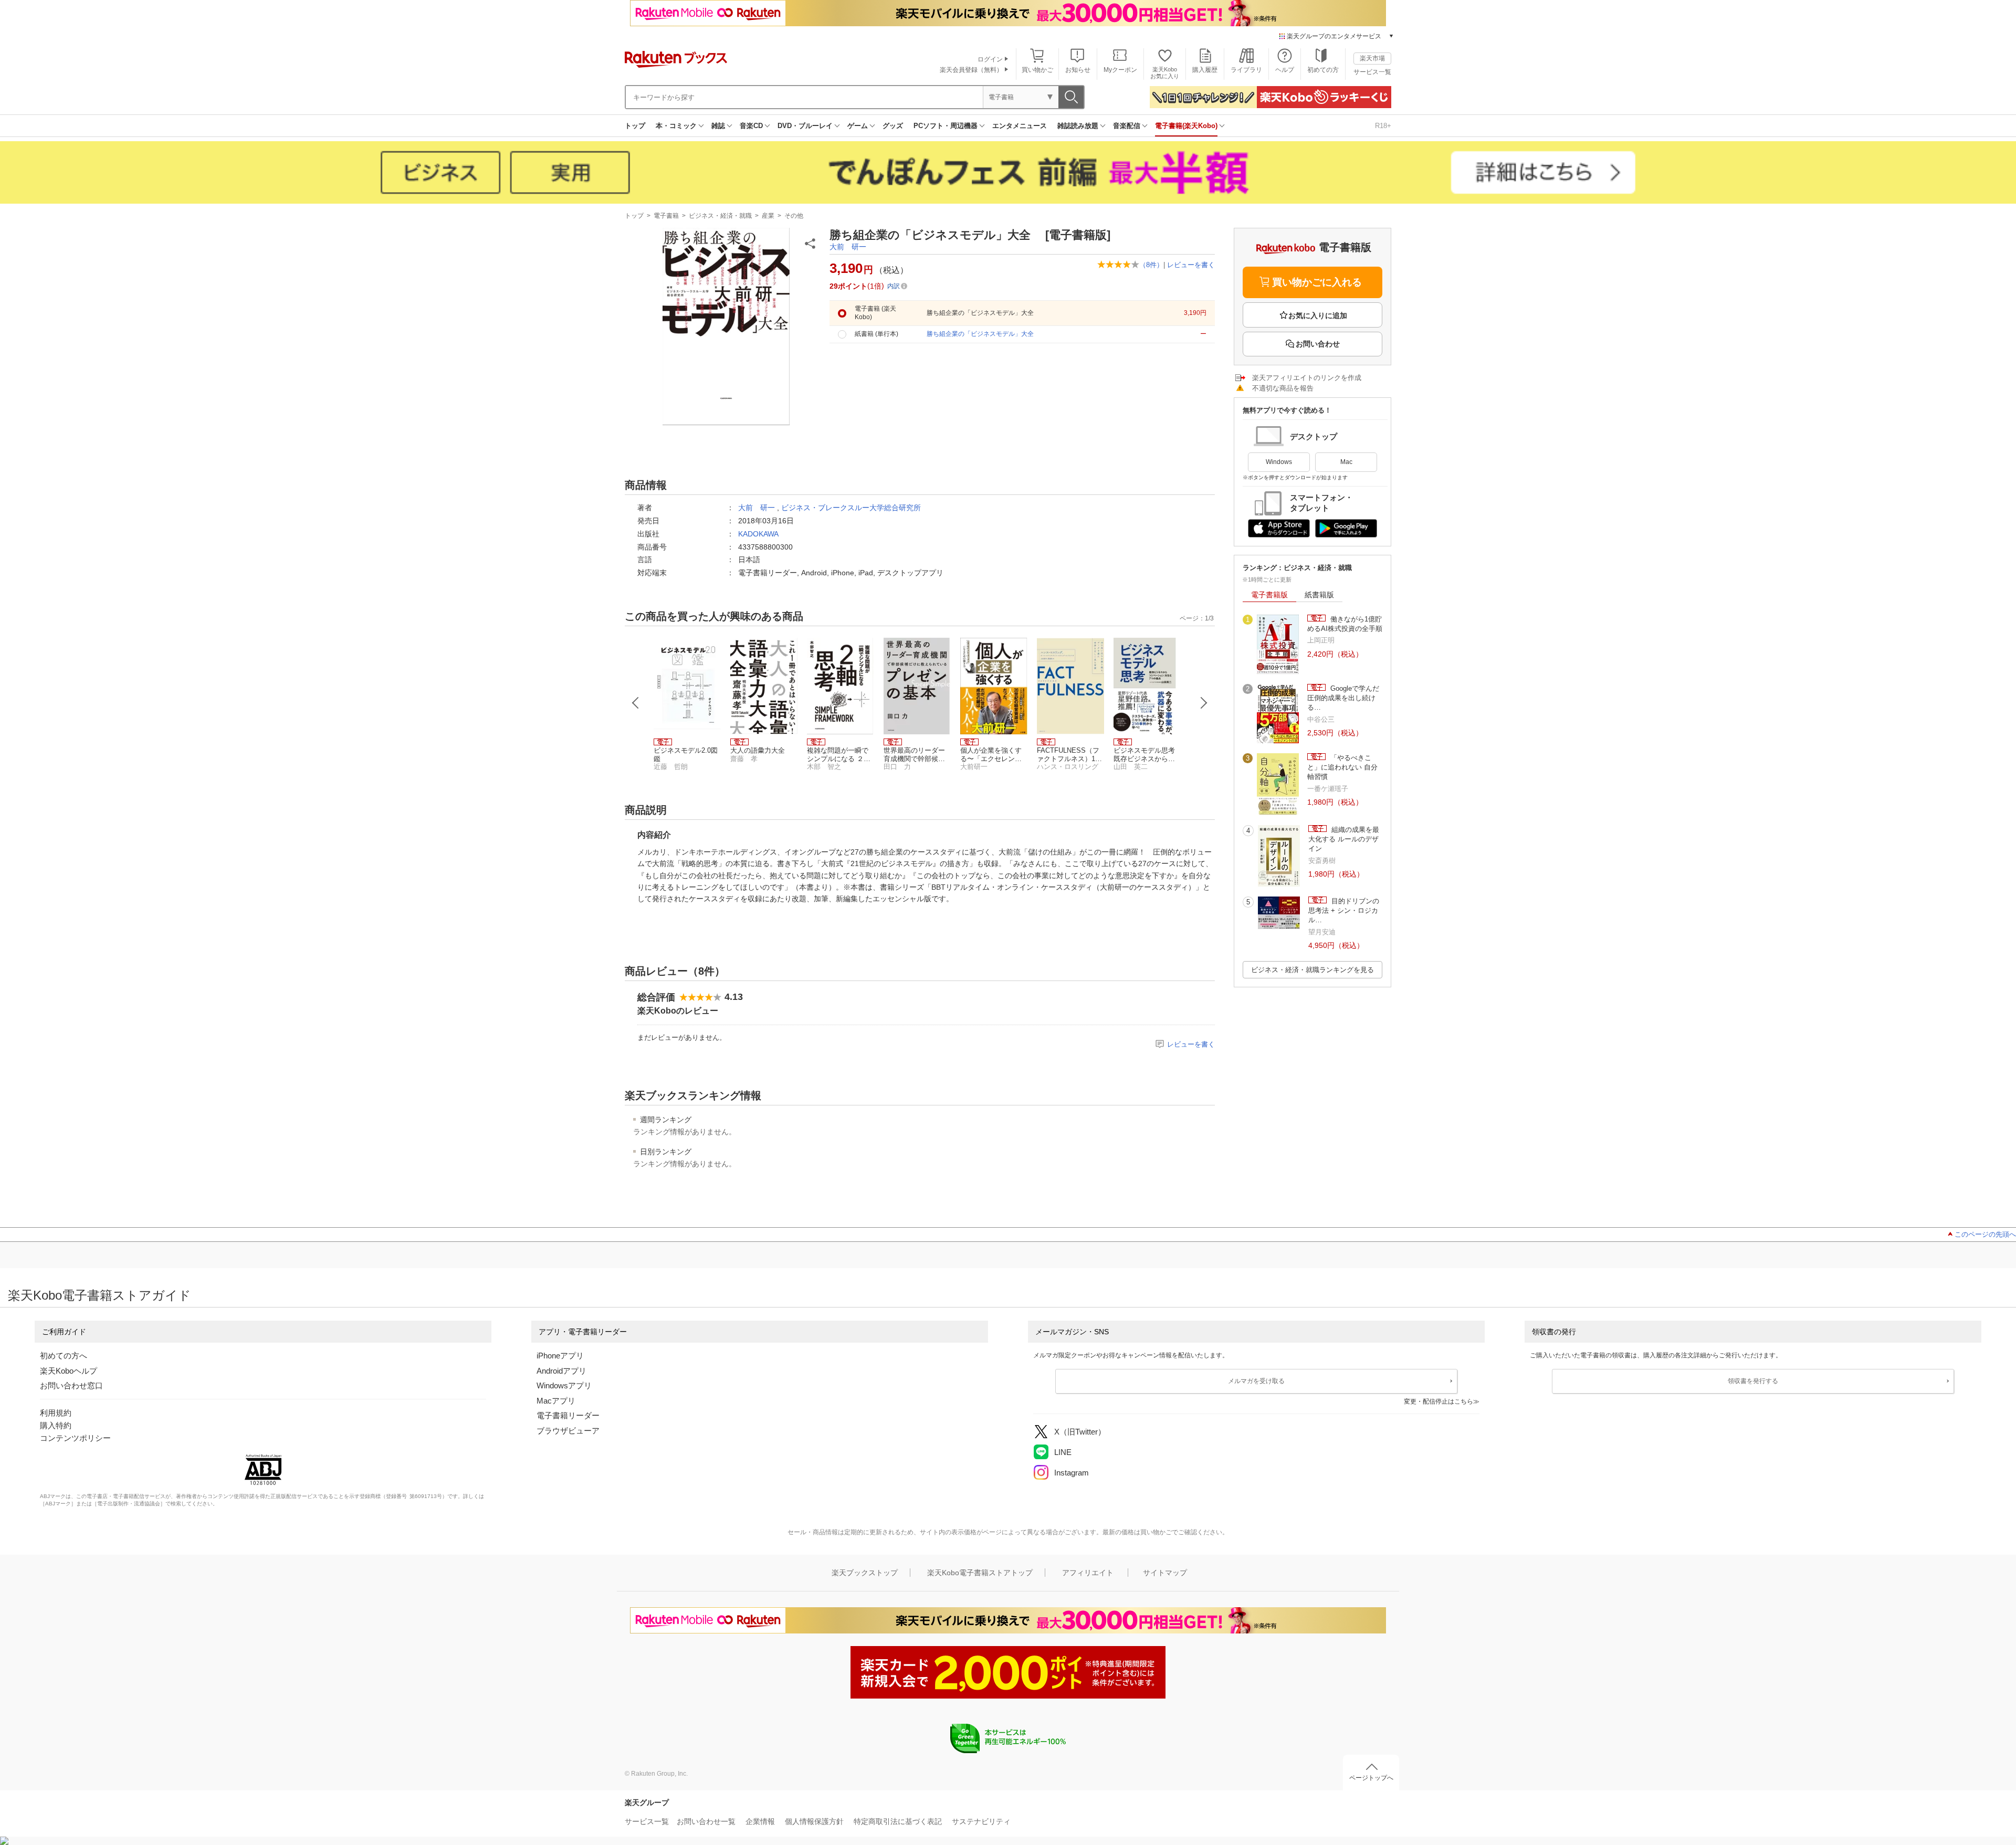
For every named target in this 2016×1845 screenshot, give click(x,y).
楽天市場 (1372, 58)
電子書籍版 (1269, 595)
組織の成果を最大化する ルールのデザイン (1344, 839)
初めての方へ (64, 1356)
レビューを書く (1191, 265)
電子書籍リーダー (568, 1415)
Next (1204, 703)
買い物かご (1037, 70)
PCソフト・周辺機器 (946, 126)
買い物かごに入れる (1317, 282)
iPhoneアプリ (560, 1356)
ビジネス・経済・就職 (720, 216)
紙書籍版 (1319, 595)
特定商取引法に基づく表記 (898, 1821)
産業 (768, 216)
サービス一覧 (1372, 72)
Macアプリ (556, 1401)
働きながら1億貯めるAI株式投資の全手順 (1345, 624)
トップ (635, 126)
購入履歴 (1205, 70)
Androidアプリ (561, 1371)
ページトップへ (1371, 1778)
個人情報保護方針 (814, 1821)
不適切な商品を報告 (1283, 388)
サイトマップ (1165, 1573)
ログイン (990, 59)
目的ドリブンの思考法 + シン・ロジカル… (1344, 911)
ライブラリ (1246, 70)
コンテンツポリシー (75, 1438)
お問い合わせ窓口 (71, 1385)
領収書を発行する (1753, 1381)
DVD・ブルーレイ (805, 126)
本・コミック (676, 126)
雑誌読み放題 (1078, 126)
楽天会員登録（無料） (971, 70)
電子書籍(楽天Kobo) (1186, 126)
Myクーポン (1120, 70)
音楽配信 (1127, 126)
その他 (794, 216)
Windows (1279, 462)
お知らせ (1078, 70)
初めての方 (1323, 70)
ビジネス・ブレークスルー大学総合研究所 (851, 508)
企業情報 (760, 1821)
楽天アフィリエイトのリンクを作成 (1307, 378)
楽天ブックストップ (865, 1573)
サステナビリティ (981, 1821)
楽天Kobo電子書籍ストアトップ (980, 1573)
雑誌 (718, 126)
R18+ (1383, 126)
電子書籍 (666, 216)
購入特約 (56, 1425)
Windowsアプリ (564, 1385)
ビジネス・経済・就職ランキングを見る (1312, 970)
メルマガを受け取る (1256, 1381)
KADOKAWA (758, 534)
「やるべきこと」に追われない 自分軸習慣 (1342, 767)
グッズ (893, 126)
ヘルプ (1285, 70)
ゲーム (858, 126)
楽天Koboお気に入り (1165, 73)
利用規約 (56, 1413)
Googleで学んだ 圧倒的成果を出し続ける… (1343, 698)
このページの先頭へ (1985, 1234)
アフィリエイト (1088, 1573)
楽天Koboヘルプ (69, 1371)
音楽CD (751, 126)
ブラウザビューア (568, 1431)
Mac (1346, 462)
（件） (1151, 265)
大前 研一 (848, 247)
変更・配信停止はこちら (1438, 1401)
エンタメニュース (1020, 126)
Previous (636, 703)
